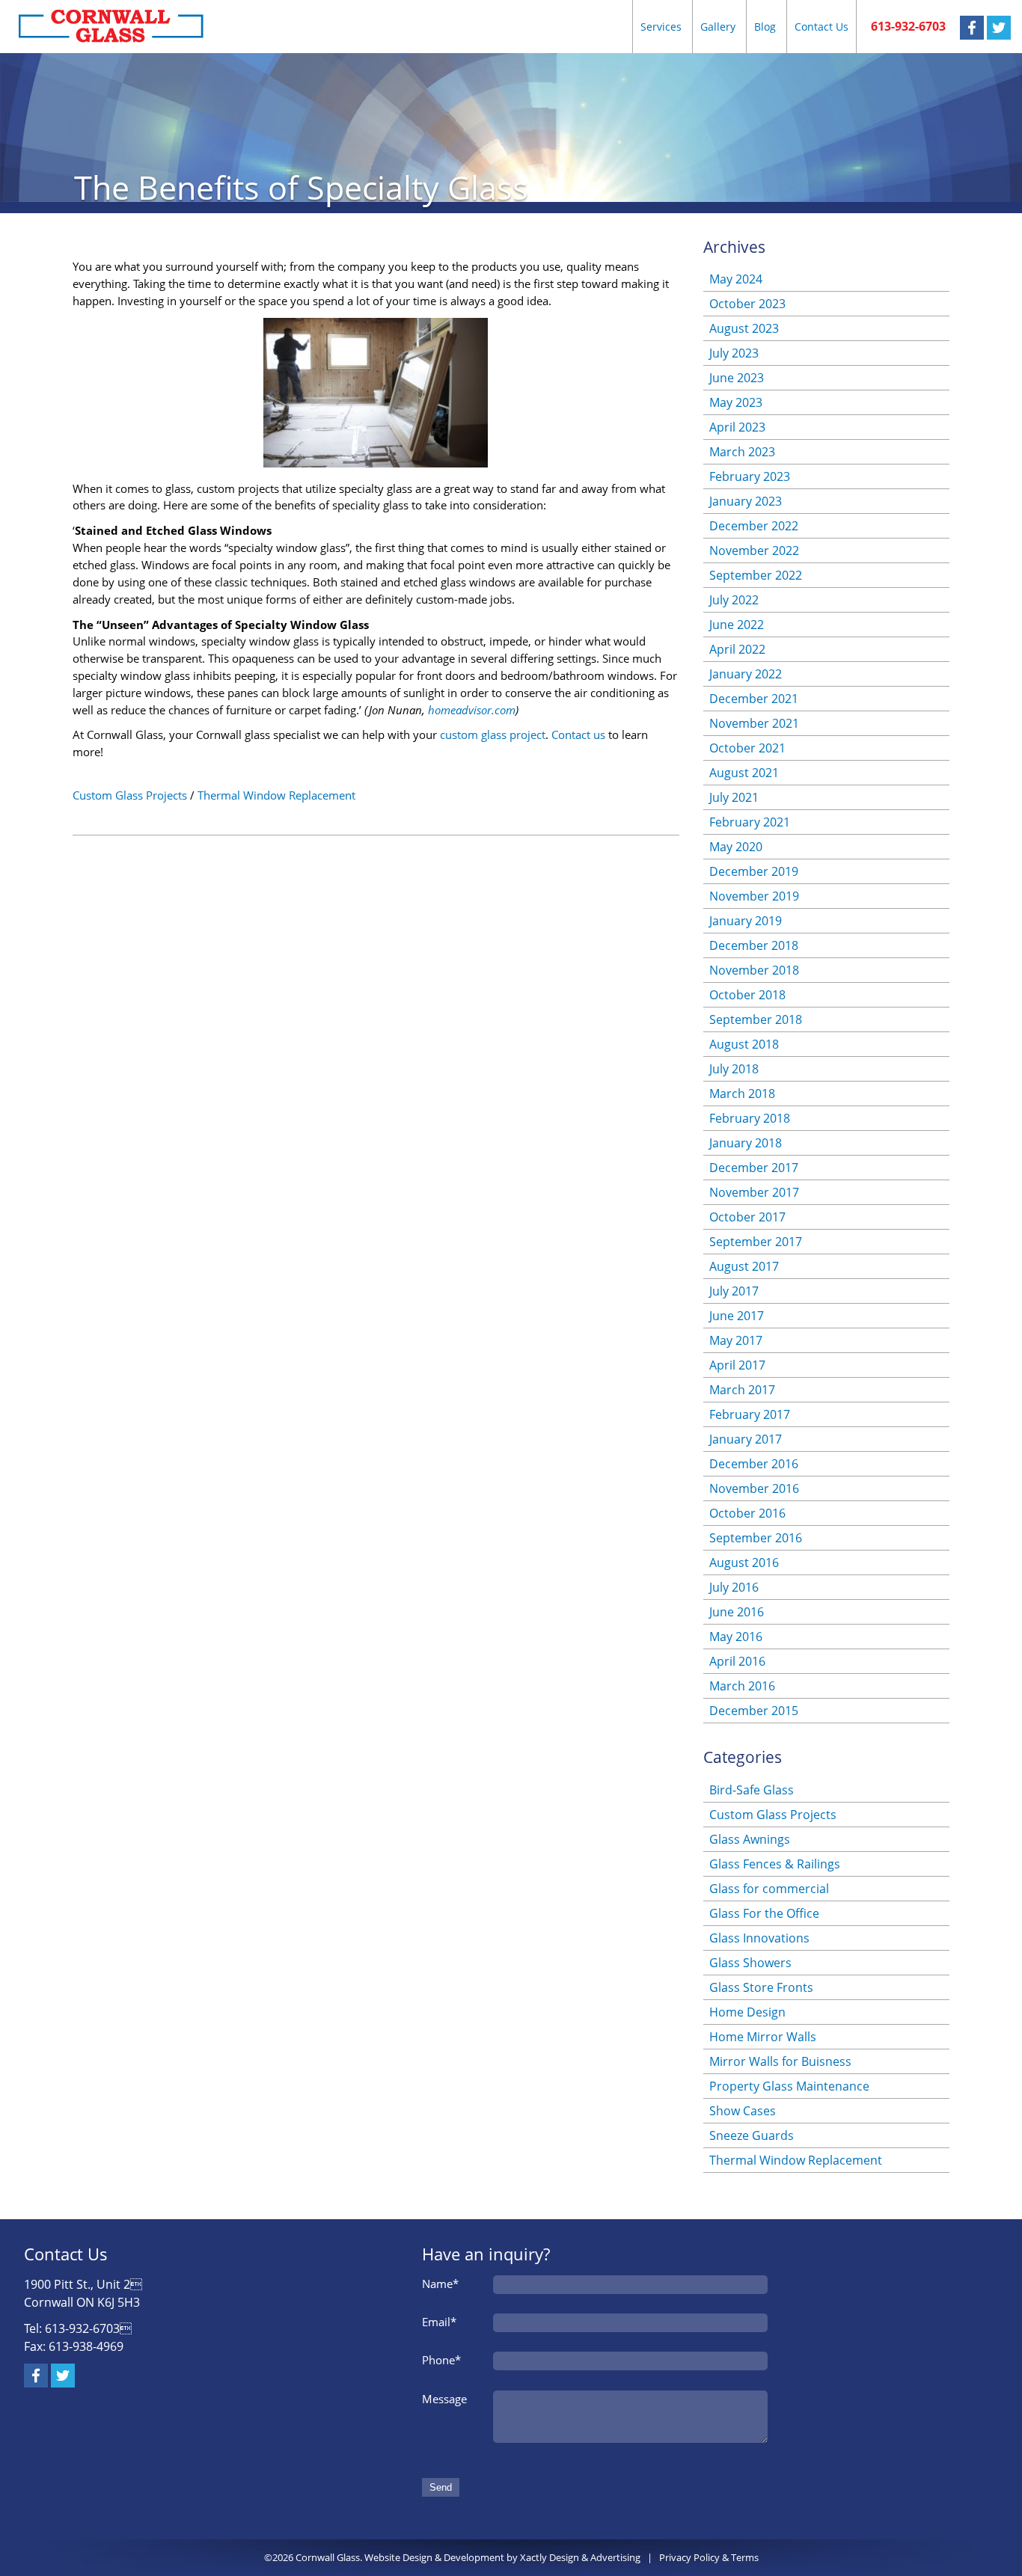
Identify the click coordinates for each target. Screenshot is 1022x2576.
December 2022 (754, 526)
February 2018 (750, 1118)
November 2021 (754, 723)
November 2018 (754, 970)
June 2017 (737, 1316)
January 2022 (746, 674)
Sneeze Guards (752, 2135)
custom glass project (493, 735)
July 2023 (734, 353)
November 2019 (754, 896)
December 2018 (754, 945)
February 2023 (750, 476)
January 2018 (746, 1143)
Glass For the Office (764, 1913)
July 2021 (734, 797)
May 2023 (736, 402)
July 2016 (734, 1587)
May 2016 (736, 1637)
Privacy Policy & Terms (709, 2557)
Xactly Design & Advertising (580, 2557)
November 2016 (754, 1488)
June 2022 (737, 625)
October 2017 (747, 1217)
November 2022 (754, 551)
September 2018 (756, 1019)
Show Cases (743, 2111)
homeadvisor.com (472, 710)
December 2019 (754, 871)
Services (661, 27)
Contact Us (821, 27)
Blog (765, 27)
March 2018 (742, 1094)
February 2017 (750, 1414)
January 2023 (746, 501)
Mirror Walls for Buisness (780, 2061)
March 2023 (742, 452)
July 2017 (734, 1291)
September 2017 (756, 1242)
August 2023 (744, 328)
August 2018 (744, 1044)
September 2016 (756, 1538)
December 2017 (754, 1168)
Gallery (718, 27)
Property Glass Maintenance (789, 2086)
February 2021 (750, 822)
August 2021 (744, 773)
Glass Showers (750, 1963)
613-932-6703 (908, 26)
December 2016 (754, 1464)
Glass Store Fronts (761, 1987)
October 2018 (747, 995)
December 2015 (754, 1711)
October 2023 (747, 304)
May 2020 (736, 847)
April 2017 (737, 1365)
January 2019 (746, 921)
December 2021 (754, 699)
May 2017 (736, 1340)
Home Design (747, 2012)
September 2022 (756, 575)
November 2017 (754, 1192)
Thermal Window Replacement (276, 795)
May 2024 (736, 279)
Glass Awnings (750, 1839)
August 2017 (744, 1266)
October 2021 (747, 748)
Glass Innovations (759, 1938)
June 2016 (737, 1612)
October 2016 (747, 1513)
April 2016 (737, 1661)
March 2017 (742, 1390)
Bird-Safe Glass (752, 1790)
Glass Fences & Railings (775, 1864)
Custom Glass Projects (130, 795)
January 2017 (746, 1439)
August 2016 (744, 1563)
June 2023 (737, 378)
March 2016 (742, 1686)
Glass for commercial (769, 1889)
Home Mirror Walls (763, 2037)
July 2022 (734, 600)
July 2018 (734, 1069)
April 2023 (737, 427)
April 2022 (737, 649)
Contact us (578, 735)
